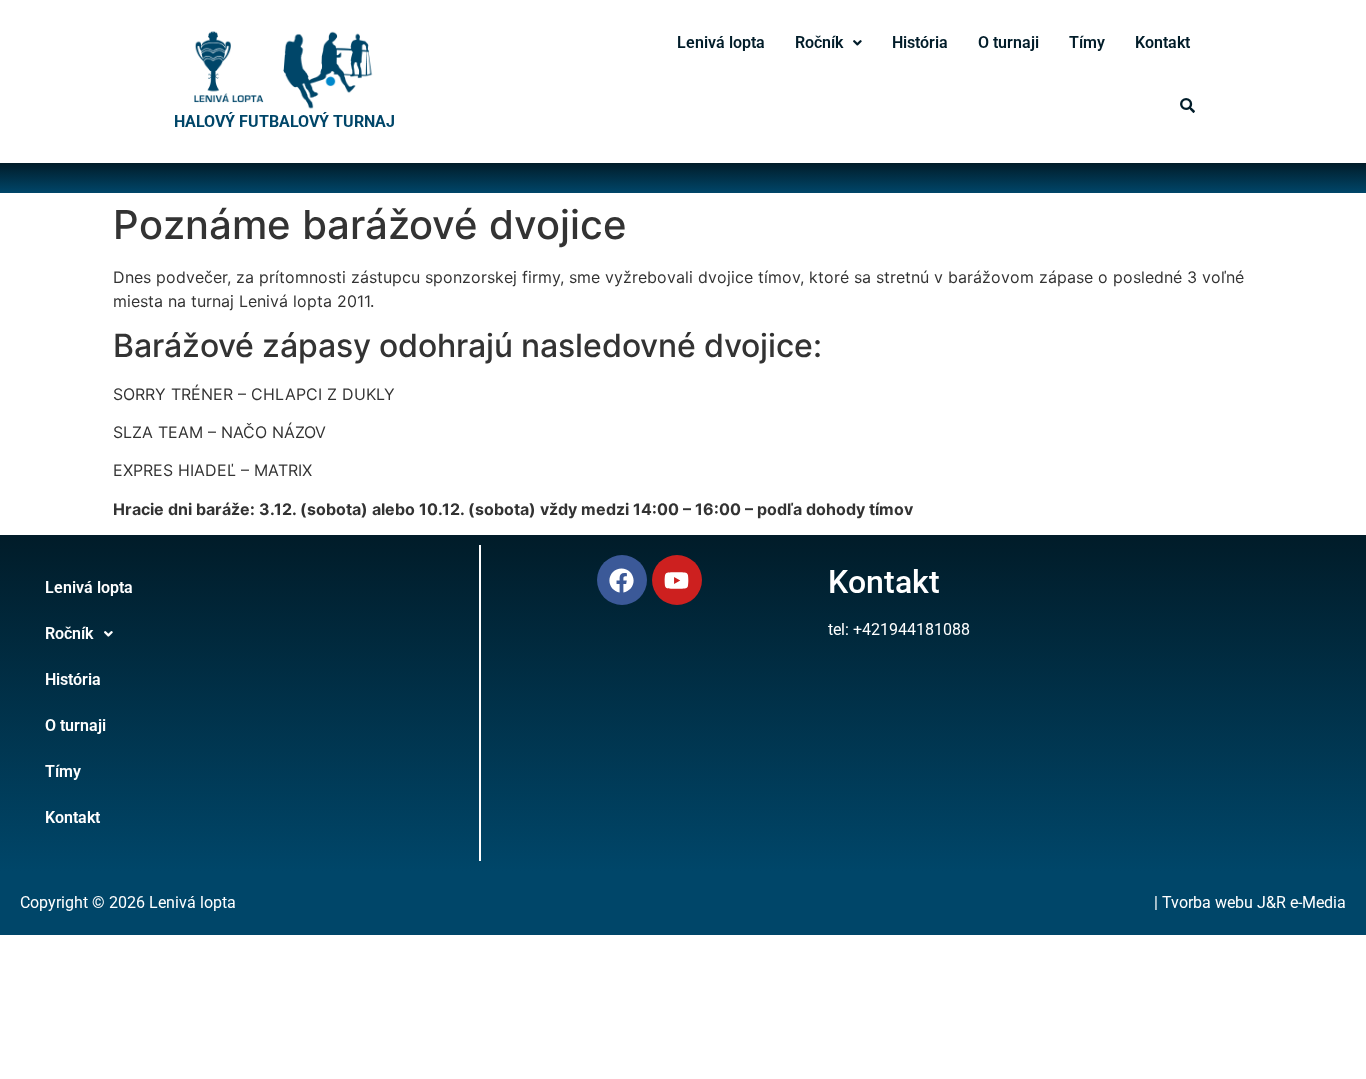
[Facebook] (622, 580)
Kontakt (1162, 42)
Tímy (1087, 42)
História (920, 42)
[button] (828, 43)
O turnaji (1008, 42)
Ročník (819, 42)
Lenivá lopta (721, 42)
